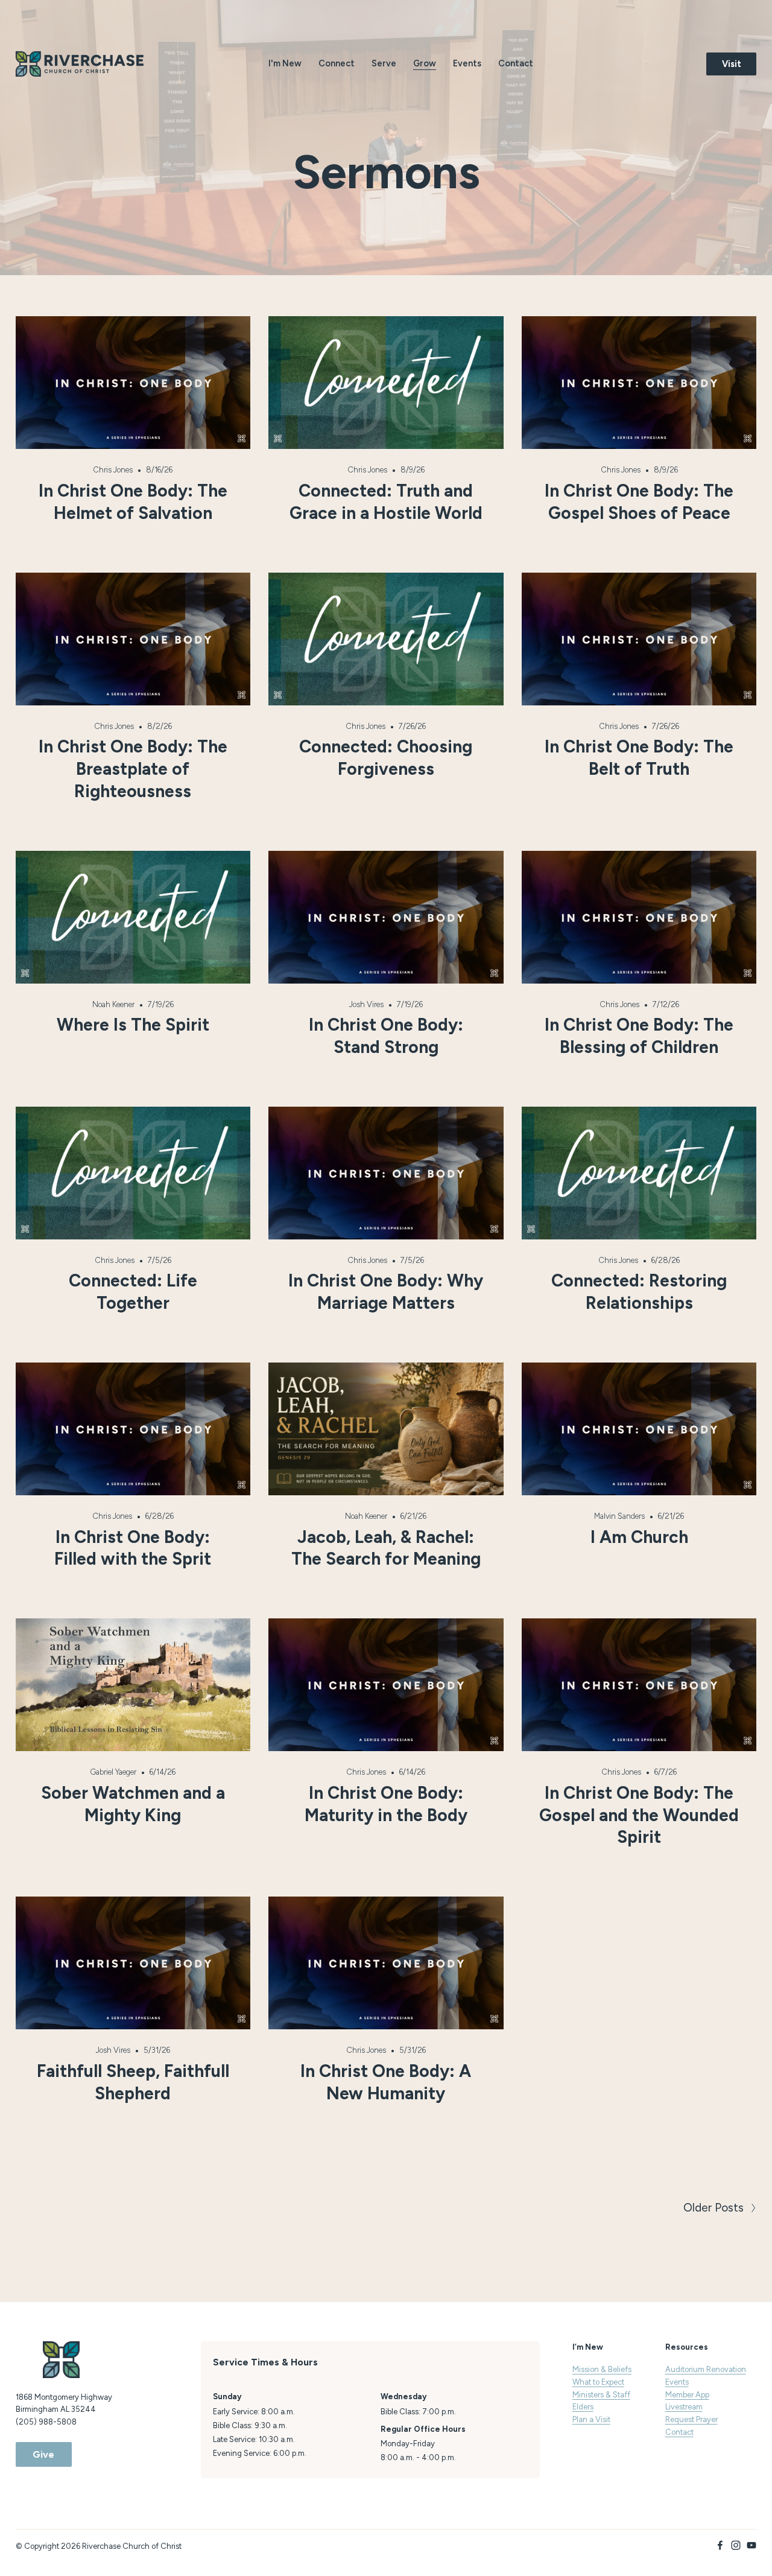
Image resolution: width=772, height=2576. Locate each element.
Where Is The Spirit (133, 1025)
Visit (732, 64)
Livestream (684, 2407)
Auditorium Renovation (706, 2369)
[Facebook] (720, 2545)
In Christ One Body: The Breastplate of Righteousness (133, 769)
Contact (516, 63)
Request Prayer (691, 2419)
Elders (583, 2407)
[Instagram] (736, 2545)
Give (43, 2454)
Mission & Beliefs (602, 2369)
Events (467, 63)
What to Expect (598, 2382)
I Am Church (639, 1537)
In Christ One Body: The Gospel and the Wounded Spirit (639, 1815)
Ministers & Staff (601, 2395)
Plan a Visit (591, 2419)
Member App (687, 2395)
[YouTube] (751, 2545)
